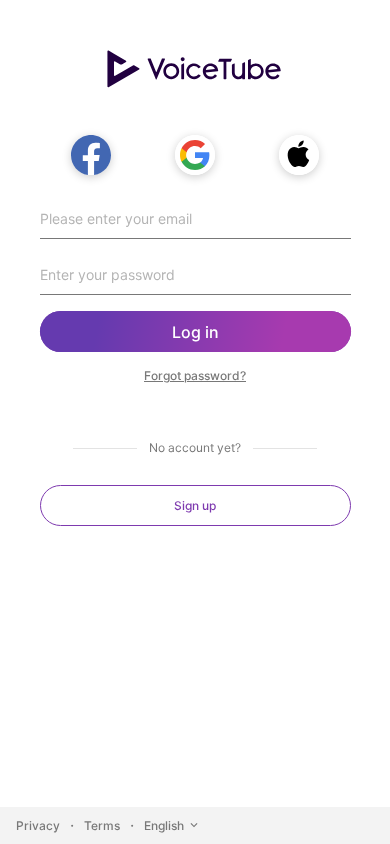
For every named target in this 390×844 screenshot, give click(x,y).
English (164, 825)
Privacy (38, 825)
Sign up (195, 505)
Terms (102, 825)
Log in (195, 332)
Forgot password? (195, 375)
